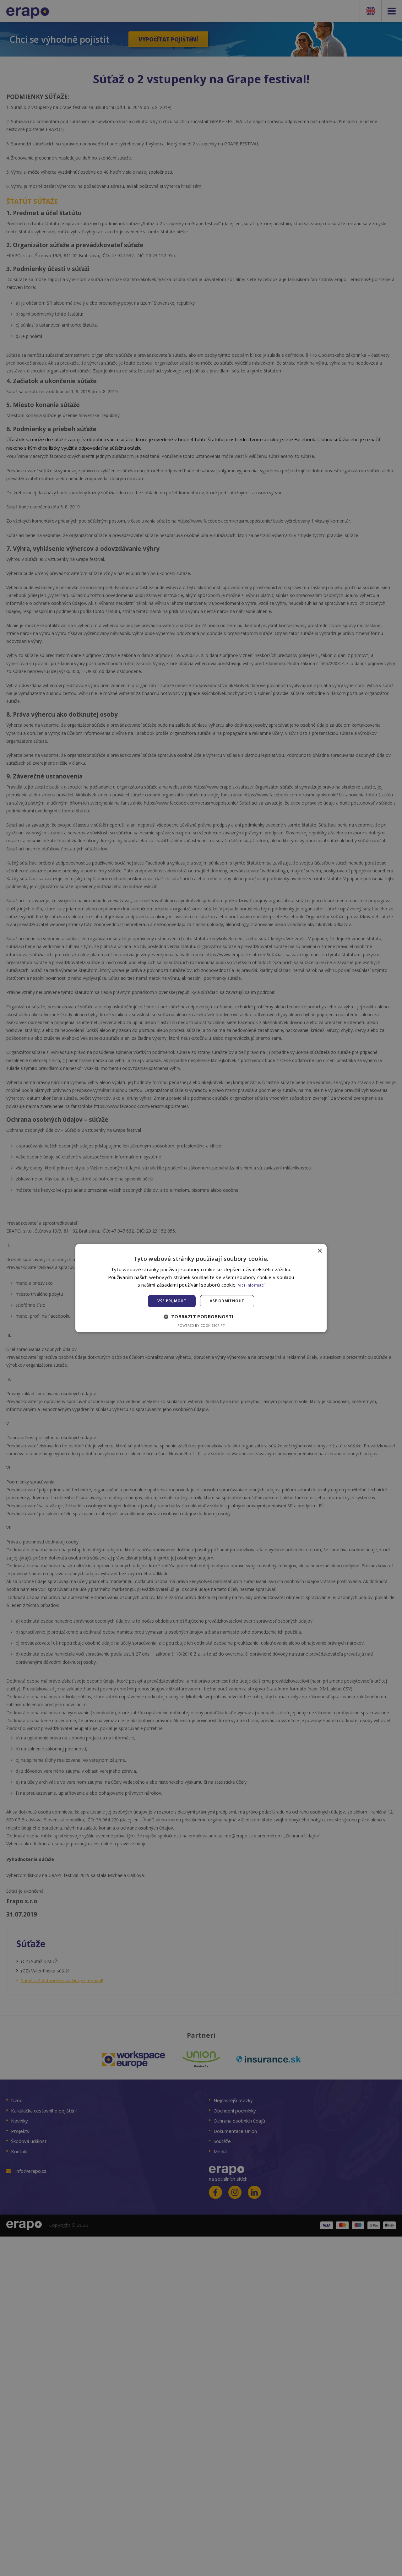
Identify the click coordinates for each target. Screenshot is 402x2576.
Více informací (251, 1285)
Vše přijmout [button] (172, 1301)
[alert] (201, 1288)
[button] (201, 1317)
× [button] (320, 1251)
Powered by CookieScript (201, 1325)
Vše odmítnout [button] (227, 1301)
